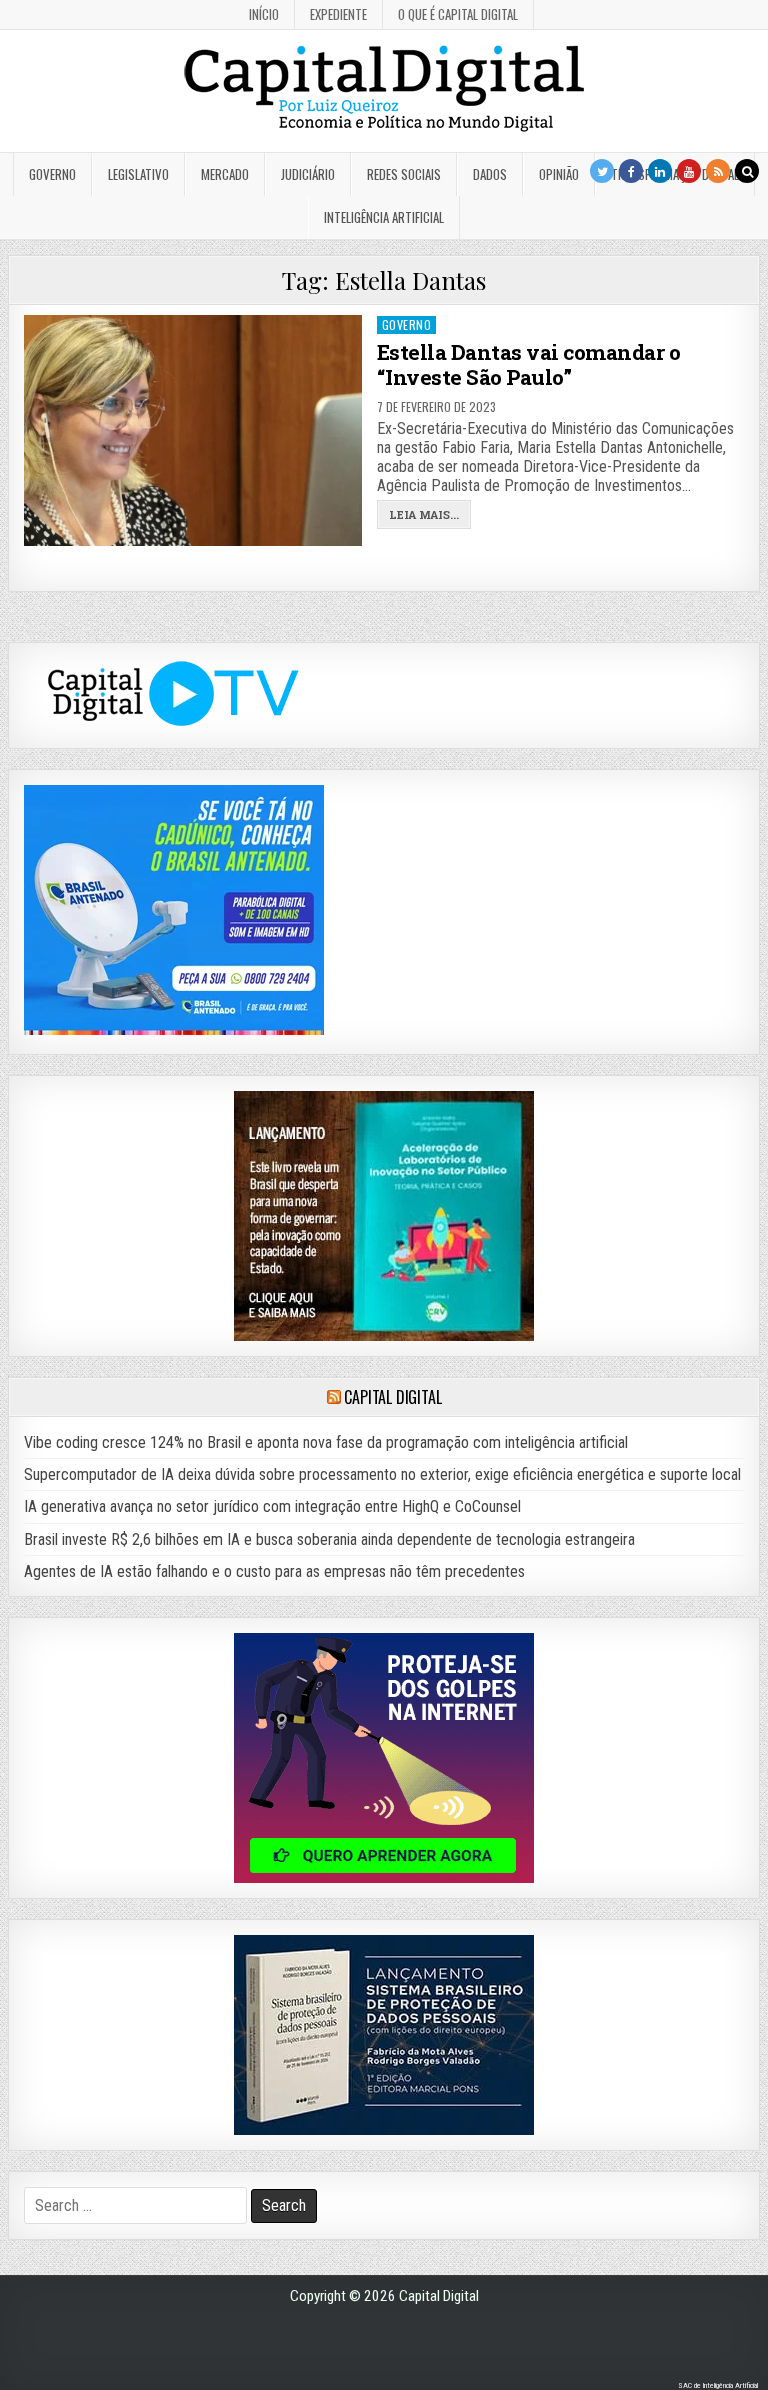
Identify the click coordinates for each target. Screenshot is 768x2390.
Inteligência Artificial (384, 217)
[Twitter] (602, 171)
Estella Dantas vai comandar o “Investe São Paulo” (529, 364)
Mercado (225, 174)
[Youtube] (689, 171)
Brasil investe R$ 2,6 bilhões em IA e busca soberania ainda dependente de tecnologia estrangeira (329, 1539)
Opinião (559, 174)
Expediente (338, 14)
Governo (52, 174)
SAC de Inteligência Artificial (718, 2385)
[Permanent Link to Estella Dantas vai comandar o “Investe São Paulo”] (193, 430)
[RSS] (718, 171)
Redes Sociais (404, 174)
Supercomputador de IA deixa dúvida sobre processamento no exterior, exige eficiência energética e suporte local (382, 1474)
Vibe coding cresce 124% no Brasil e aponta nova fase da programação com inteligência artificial (326, 1442)
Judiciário (308, 174)
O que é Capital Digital (458, 14)
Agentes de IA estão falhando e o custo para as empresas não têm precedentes (274, 1571)
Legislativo (138, 174)
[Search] (747, 171)
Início (264, 14)
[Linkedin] (660, 171)
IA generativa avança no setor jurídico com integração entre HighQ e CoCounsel (272, 1506)
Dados (490, 174)
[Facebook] (631, 171)
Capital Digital (392, 1397)
